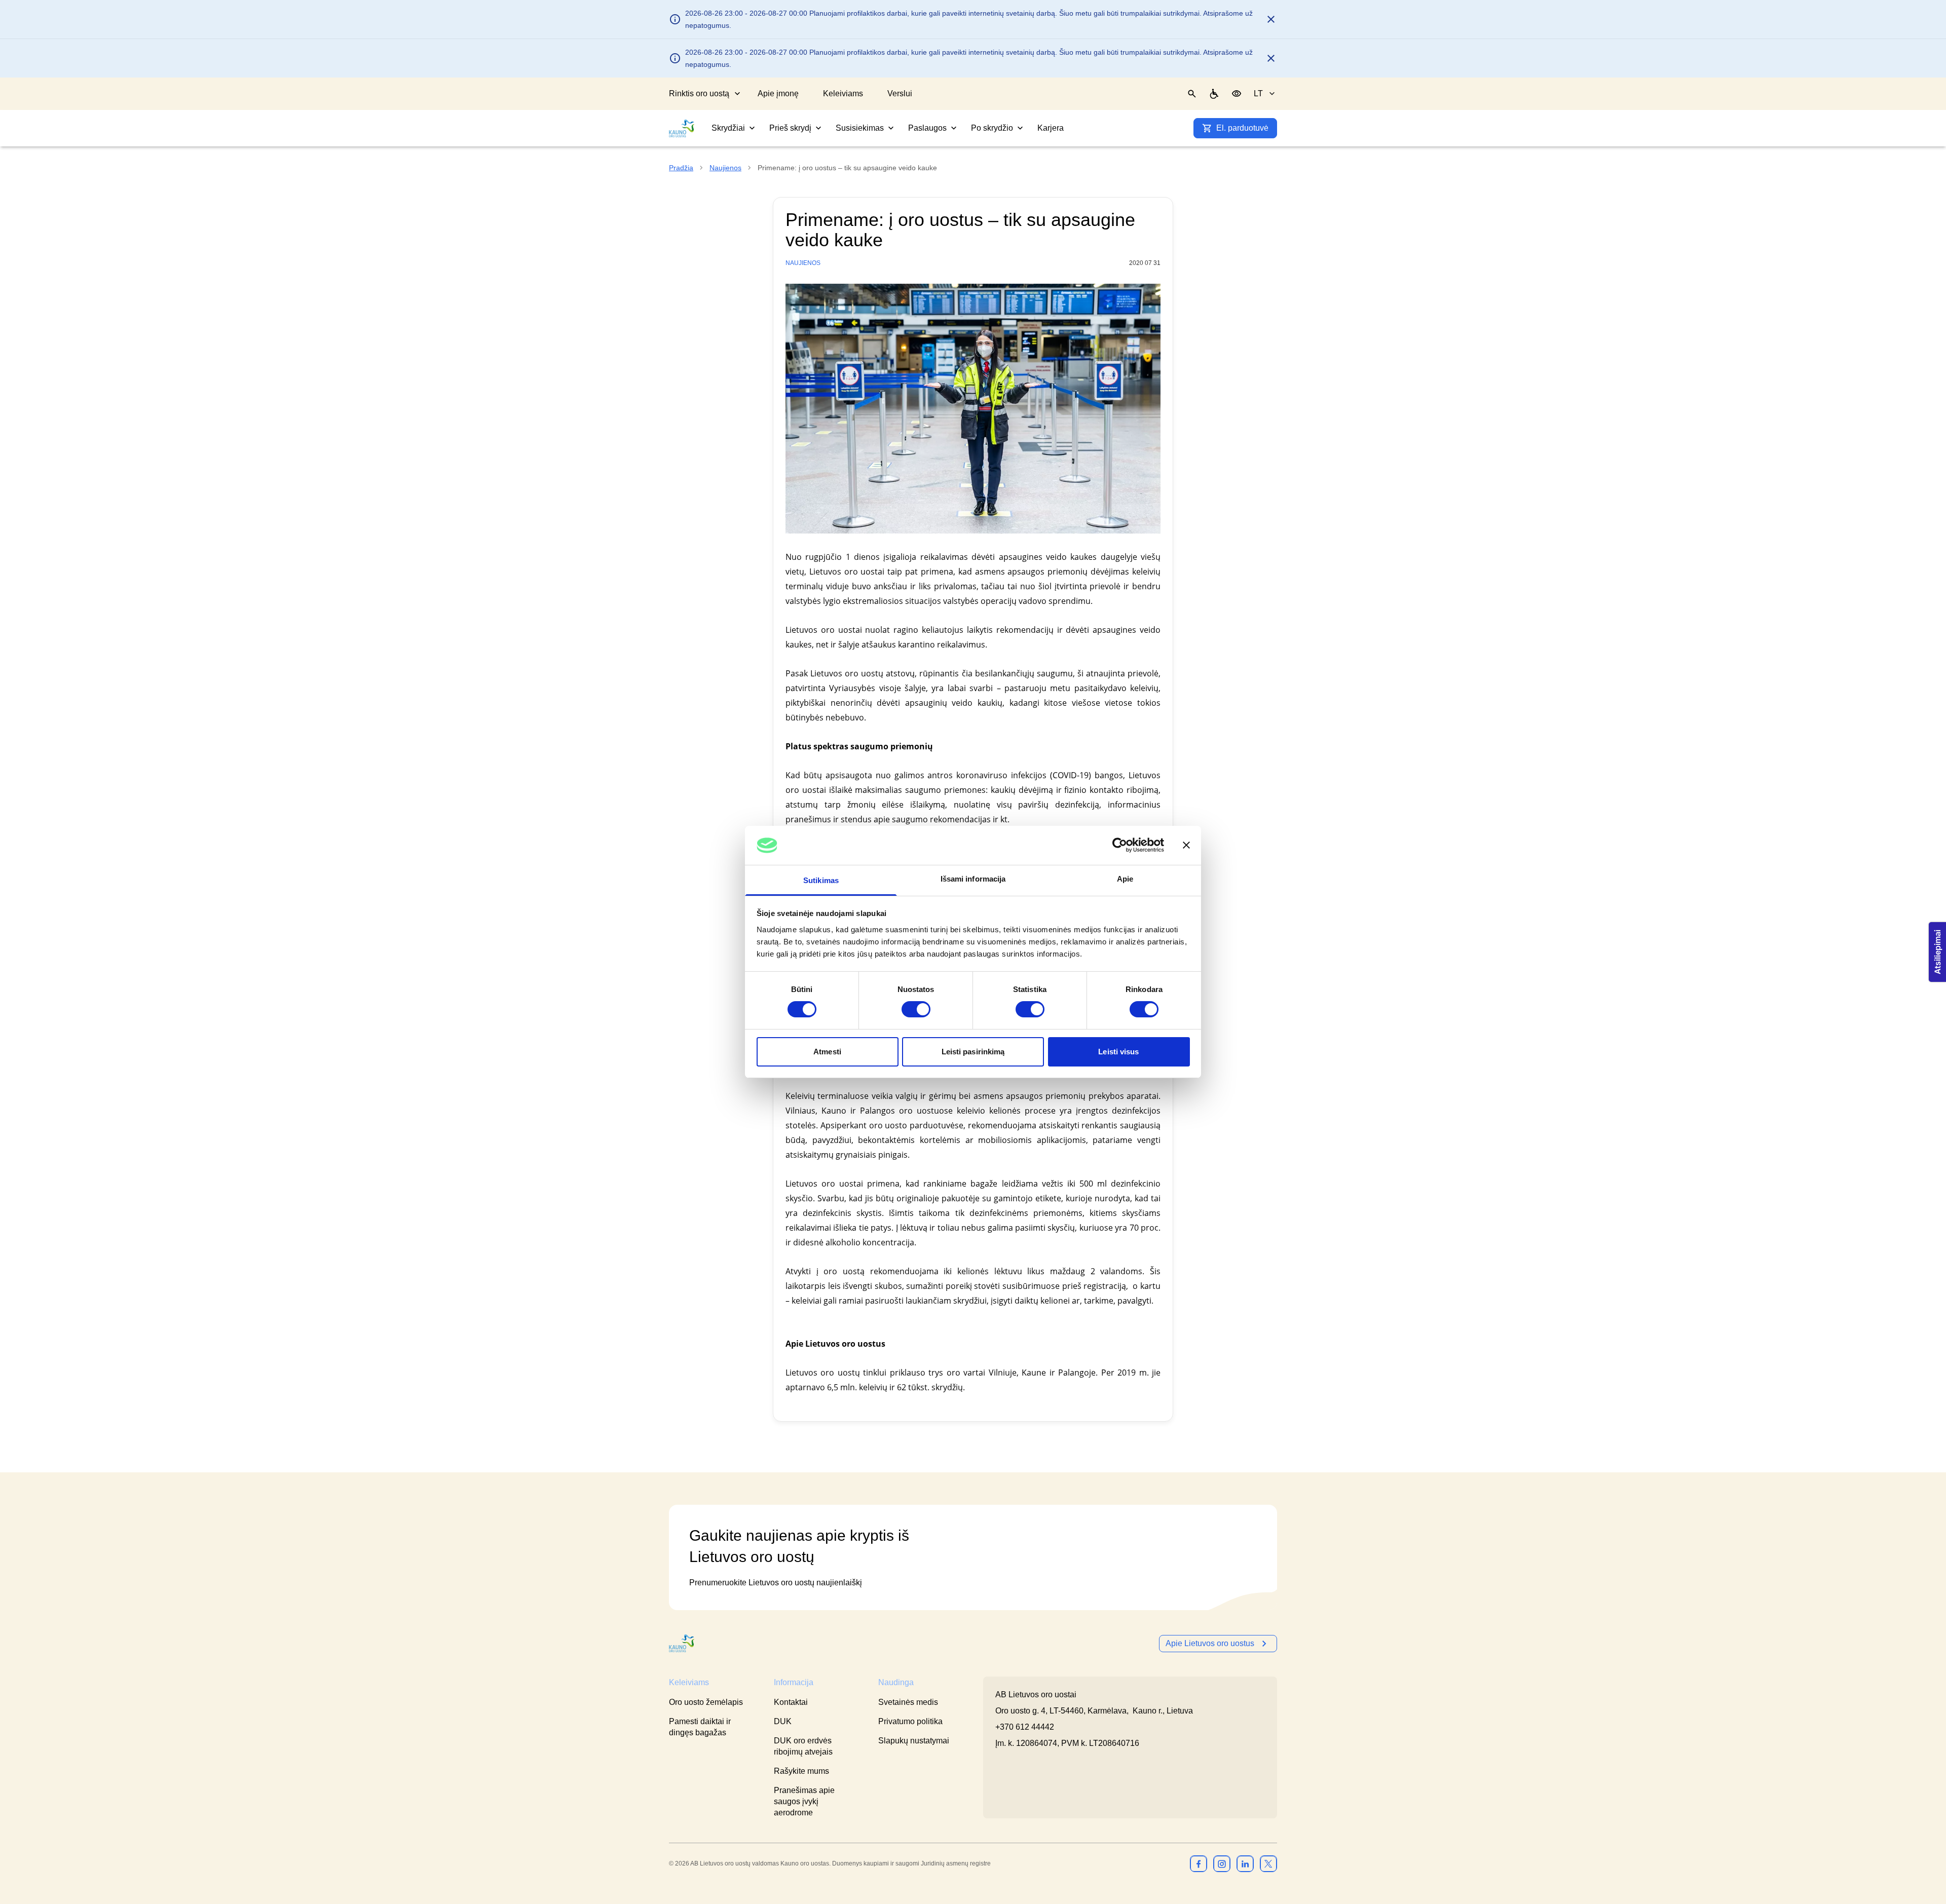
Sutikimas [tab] (821, 880)
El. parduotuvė (1242, 128)
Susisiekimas (860, 128)
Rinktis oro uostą (699, 93)
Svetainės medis (908, 1702)
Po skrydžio (992, 128)
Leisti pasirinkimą (973, 1052)
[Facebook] (1199, 1863)
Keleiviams (843, 93)
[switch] (916, 1009)
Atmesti (827, 1052)
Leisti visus (1118, 1052)
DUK (783, 1721)
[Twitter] (1268, 1863)
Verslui (900, 93)
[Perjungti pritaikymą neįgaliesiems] (1237, 94)
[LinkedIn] (1245, 1863)
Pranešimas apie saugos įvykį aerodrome (804, 1801)
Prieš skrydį (790, 128)
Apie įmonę (778, 93)
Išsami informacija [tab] (973, 879)
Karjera (1051, 128)
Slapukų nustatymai (914, 1741)
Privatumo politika (910, 1721)
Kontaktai (791, 1702)
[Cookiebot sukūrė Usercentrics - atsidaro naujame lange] (1120, 845)
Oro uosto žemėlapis (706, 1702)
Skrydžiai (728, 128)
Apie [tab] (1125, 879)
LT (1258, 93)
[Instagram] (1222, 1863)
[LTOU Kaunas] (682, 1643)
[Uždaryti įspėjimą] (1271, 19)
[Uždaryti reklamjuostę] (1186, 845)
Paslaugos (927, 128)
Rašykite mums (801, 1771)
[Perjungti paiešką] (1192, 94)
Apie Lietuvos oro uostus (1210, 1643)
